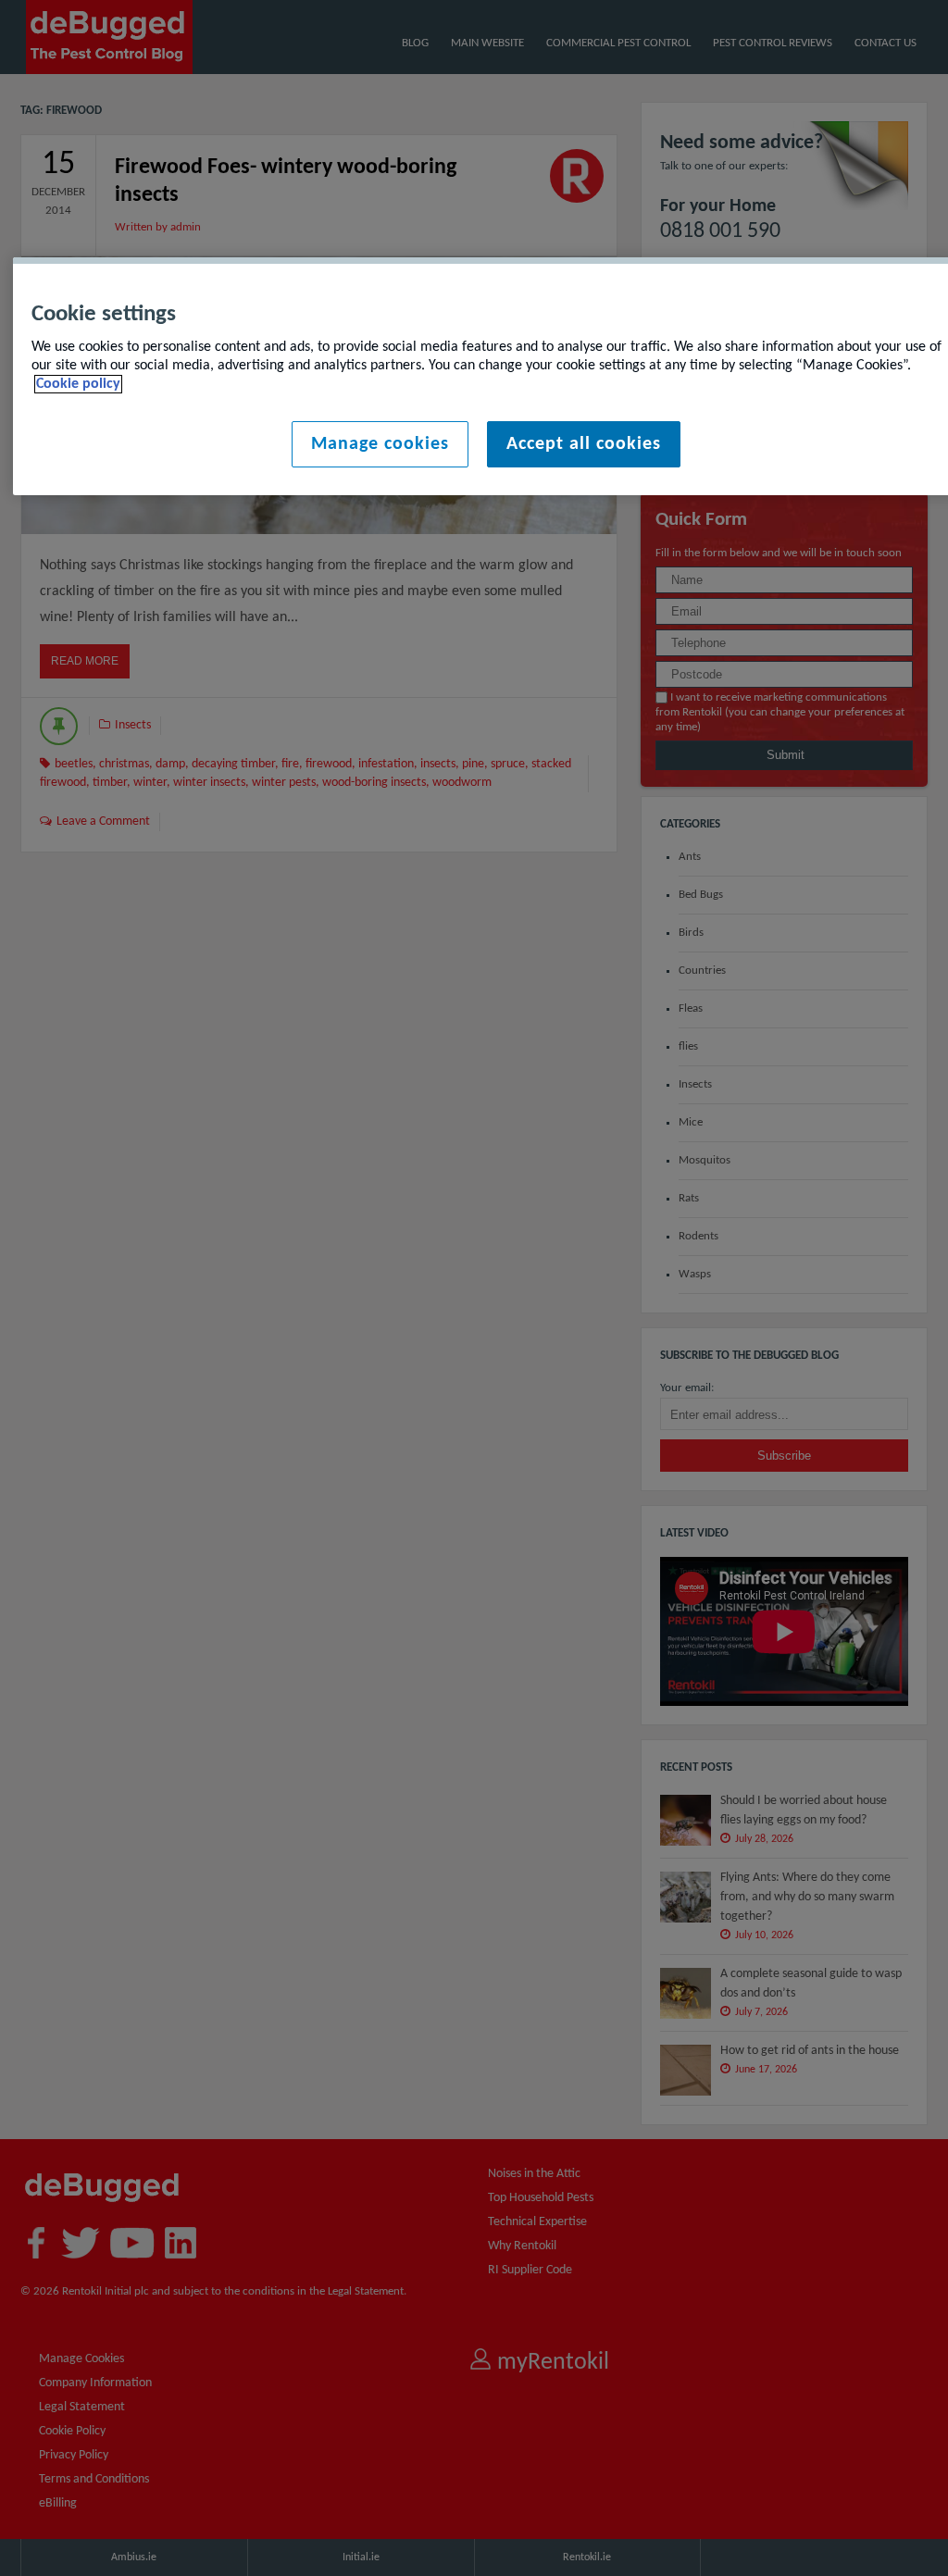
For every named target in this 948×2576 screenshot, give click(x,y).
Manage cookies (380, 444)
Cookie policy (78, 384)
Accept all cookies (584, 444)
